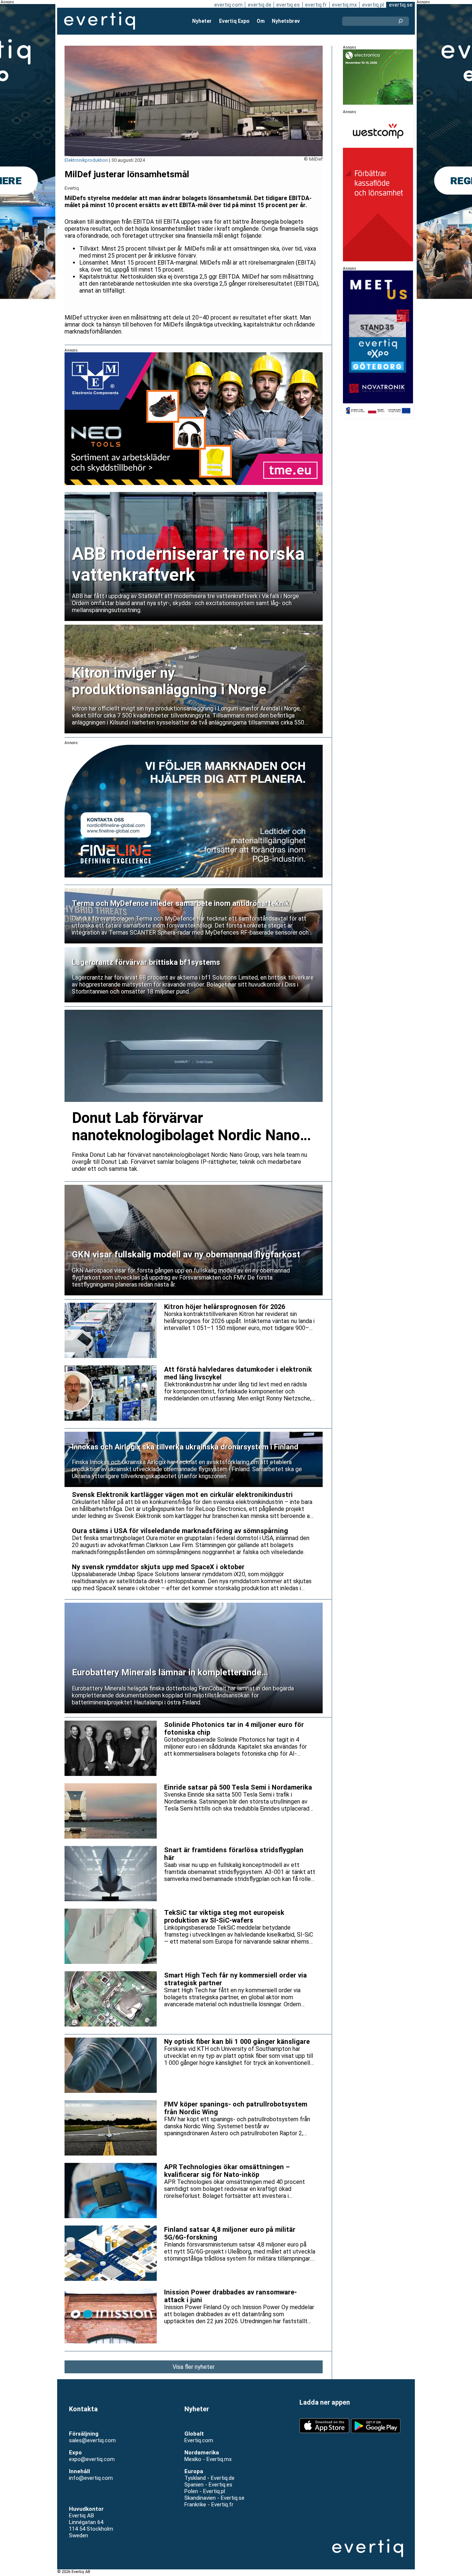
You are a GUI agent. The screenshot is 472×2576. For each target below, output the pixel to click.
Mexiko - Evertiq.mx (208, 2459)
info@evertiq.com (91, 2478)
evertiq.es (288, 5)
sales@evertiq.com (92, 2440)
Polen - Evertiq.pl (205, 2491)
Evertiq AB (100, 21)
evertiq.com (228, 5)
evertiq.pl (373, 5)
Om (261, 21)
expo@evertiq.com (92, 2459)
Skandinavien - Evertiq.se (214, 2498)
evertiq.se (401, 5)
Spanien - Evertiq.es (208, 2485)
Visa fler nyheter (194, 2367)
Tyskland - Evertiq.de (209, 2478)
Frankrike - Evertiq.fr (209, 2505)
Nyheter (202, 21)
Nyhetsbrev (286, 21)
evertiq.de (260, 5)
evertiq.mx (344, 5)
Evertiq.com (199, 2440)
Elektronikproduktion (86, 160)
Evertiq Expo (234, 21)
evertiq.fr (316, 5)
